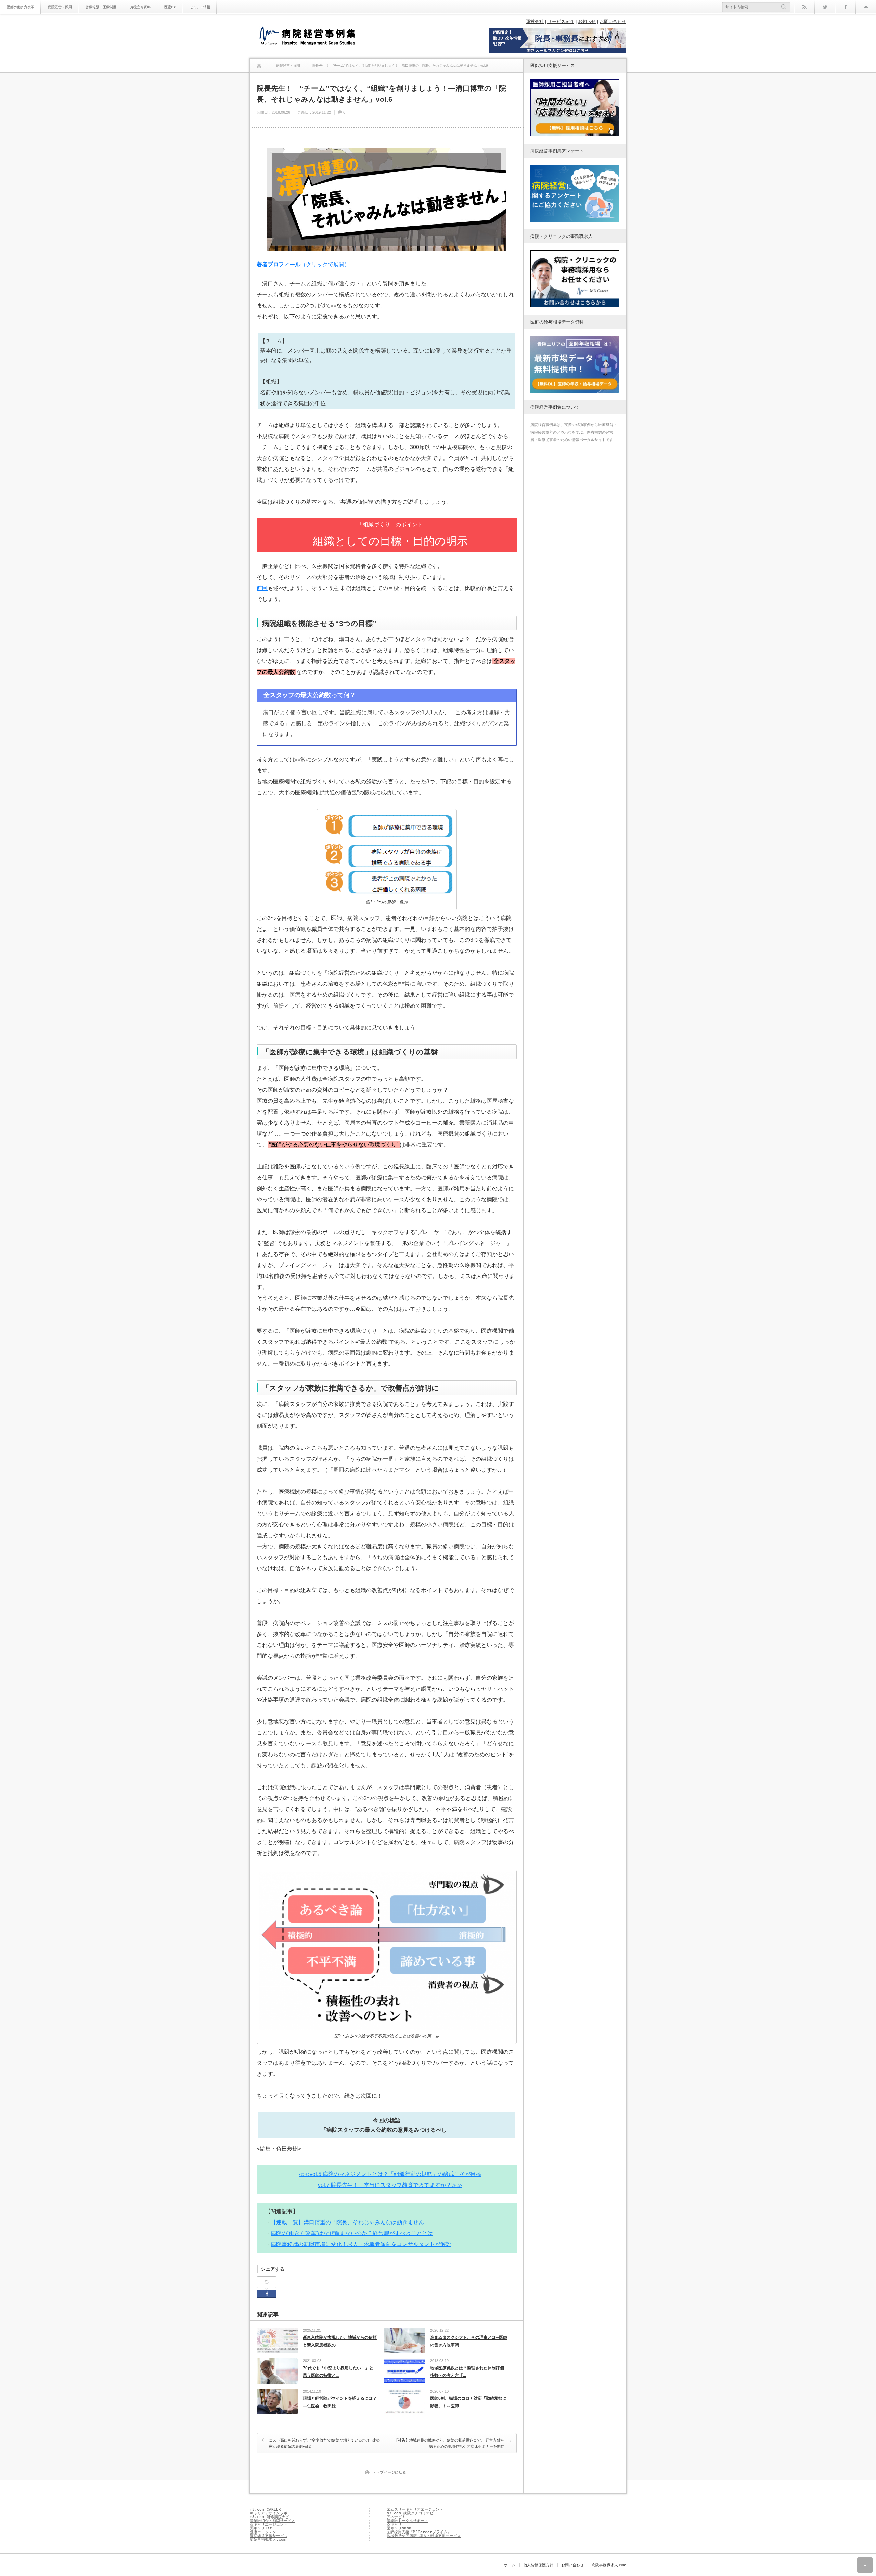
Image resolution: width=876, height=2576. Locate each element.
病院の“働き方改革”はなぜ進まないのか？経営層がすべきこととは (352, 2233)
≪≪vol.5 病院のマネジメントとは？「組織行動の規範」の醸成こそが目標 (390, 2174)
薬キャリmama (399, 2528)
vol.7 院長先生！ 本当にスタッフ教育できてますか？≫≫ (390, 2185)
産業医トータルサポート (407, 2521)
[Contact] (866, 7)
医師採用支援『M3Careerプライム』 (419, 2532)
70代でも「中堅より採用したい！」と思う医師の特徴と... (338, 2372)
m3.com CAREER (265, 2509)
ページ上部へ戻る (865, 2565)
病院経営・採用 (60, 7)
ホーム (510, 2565)
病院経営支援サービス (269, 2536)
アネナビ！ (396, 2517)
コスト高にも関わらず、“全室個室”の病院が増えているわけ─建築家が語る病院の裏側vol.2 (324, 2443)
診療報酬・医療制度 (101, 7)
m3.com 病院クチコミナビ (410, 2513)
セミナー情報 (200, 7)
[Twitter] (825, 7)
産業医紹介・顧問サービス (272, 2521)
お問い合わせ (613, 21)
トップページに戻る (389, 2472)
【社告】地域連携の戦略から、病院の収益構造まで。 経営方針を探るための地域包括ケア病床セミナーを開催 (449, 2443)
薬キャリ (394, 2524)
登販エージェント (265, 2532)
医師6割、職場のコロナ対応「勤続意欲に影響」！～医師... (468, 2402)
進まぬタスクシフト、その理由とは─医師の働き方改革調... (469, 2341)
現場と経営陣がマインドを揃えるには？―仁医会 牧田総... (340, 2402)
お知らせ (587, 21)
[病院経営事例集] (307, 37)
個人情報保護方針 (538, 2565)
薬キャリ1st (261, 2528)
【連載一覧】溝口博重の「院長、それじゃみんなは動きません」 (350, 2222)
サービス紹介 (561, 21)
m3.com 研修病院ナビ (269, 2517)
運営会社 (535, 21)
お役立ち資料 (140, 7)
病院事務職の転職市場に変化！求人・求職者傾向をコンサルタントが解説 (361, 2244)
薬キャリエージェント (269, 2524)
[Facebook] (845, 7)
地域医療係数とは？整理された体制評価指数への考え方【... (467, 2372)
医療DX (170, 7)
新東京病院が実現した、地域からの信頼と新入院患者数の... (340, 2341)
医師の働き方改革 (21, 7)
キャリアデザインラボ (269, 2513)
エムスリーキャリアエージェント (415, 2509)
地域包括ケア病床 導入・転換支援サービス (424, 2536)
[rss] (804, 7)
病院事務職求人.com (268, 2540)
